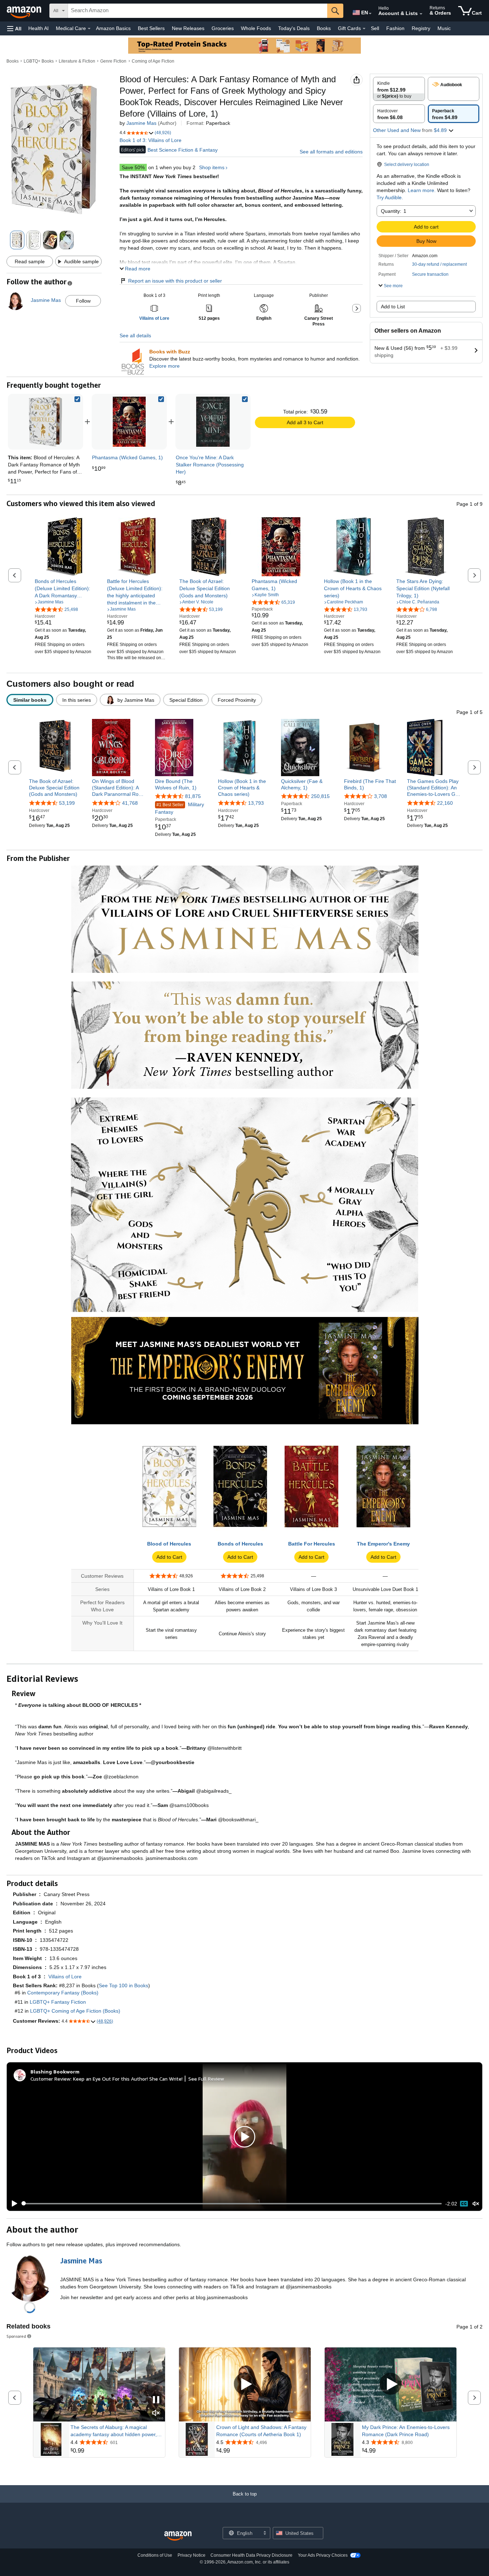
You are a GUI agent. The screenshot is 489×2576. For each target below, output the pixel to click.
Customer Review (50, 2079)
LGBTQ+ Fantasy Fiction (58, 2002)
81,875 (193, 796)
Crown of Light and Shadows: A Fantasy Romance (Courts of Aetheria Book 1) (261, 2431)
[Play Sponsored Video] (245, 2384)
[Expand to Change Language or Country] (370, 14)
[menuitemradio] (464, 2204)
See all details (135, 336)
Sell (375, 28)
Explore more (164, 366)
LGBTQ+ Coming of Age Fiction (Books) (75, 2011)
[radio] (399, 89)
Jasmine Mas (141, 123)
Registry (421, 28)
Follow (83, 301)
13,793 (256, 803)
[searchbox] (198, 11)
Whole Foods (256, 28)
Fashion (395, 28)
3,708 (381, 796)
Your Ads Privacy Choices (323, 2555)
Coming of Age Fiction (153, 61)
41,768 (130, 803)
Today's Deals (294, 28)
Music (444, 28)
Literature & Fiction (77, 61)
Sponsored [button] (16, 2336)
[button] (14, 28)
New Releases (188, 28)
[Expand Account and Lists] (421, 14)
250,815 (320, 796)
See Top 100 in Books (124, 1985)
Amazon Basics (113, 28)
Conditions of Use (155, 2555)
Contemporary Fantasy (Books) (63, 1993)
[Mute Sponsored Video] (156, 2413)
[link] (129, 422)
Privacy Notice (192, 2555)
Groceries (223, 28)
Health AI (38, 28)
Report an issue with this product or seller (175, 281)
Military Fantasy (180, 808)
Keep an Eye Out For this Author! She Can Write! (128, 2079)
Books (324, 28)
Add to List (393, 307)
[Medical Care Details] (89, 29)
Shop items (212, 167)
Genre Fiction (113, 61)
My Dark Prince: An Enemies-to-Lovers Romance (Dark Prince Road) (406, 2431)
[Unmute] (476, 2203)
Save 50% (133, 167)
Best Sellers (151, 28)
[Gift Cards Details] (364, 29)
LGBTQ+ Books (39, 61)
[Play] (13, 2204)
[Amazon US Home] (178, 2536)
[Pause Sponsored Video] (156, 2400)
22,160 (445, 803)
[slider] (232, 2204)
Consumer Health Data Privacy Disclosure (251, 2555)
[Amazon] (25, 11)
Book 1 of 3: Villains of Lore (151, 140)
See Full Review (206, 2079)
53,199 (67, 803)
